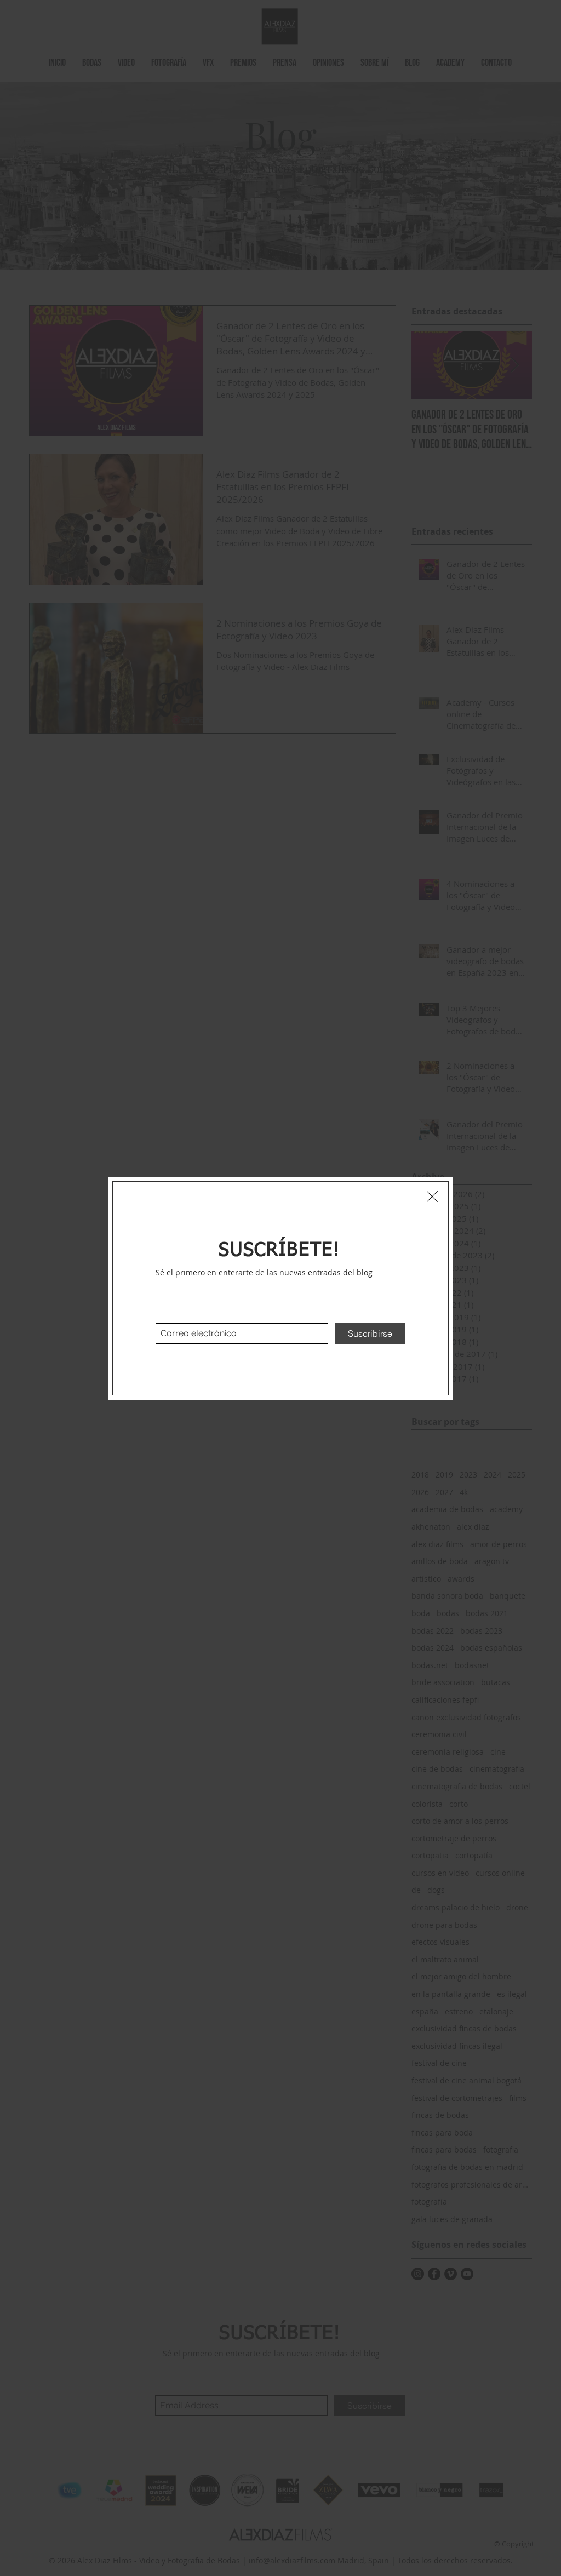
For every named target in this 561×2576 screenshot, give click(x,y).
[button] (432, 1197)
